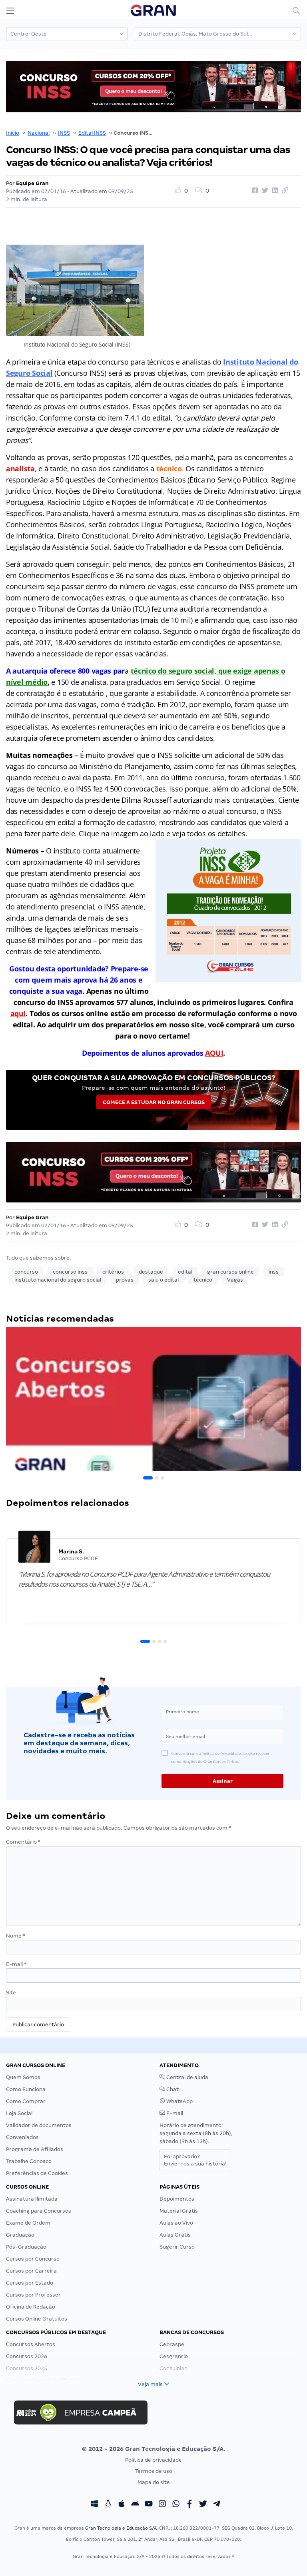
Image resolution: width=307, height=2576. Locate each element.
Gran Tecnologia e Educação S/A (121, 2528)
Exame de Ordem (28, 2223)
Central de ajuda (187, 2077)
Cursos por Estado (30, 2283)
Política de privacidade (153, 2460)
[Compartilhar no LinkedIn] (274, 191)
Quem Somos (23, 2077)
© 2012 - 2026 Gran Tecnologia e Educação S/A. (153, 2449)
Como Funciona (26, 2089)
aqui (18, 1013)
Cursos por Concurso (33, 2259)
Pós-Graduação (26, 2247)
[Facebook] (189, 2505)
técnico (169, 469)
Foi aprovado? (195, 2160)
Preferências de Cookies (37, 2173)
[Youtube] (149, 2505)
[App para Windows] (94, 2505)
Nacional (39, 133)
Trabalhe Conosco (29, 2161)
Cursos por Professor (33, 2295)
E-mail (16, 1964)
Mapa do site (154, 2482)
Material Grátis (179, 2211)
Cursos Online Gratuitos (37, 2319)
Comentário (23, 1842)
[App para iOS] (122, 2505)
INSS (64, 133)
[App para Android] (135, 2505)
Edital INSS (92, 133)
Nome (16, 1936)
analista (20, 469)
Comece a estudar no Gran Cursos (154, 1102)
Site (11, 1993)
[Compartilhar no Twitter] (264, 191)
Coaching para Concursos (39, 2211)
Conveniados (22, 2137)
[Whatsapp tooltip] (176, 2505)
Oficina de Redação (31, 2307)
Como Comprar (26, 2101)
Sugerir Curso (177, 2247)
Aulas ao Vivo (176, 2223)
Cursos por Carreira (31, 2271)
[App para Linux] (108, 2505)
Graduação (20, 2235)
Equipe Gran (32, 183)
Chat (172, 2089)
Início (13, 133)
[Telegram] (217, 2505)
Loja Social (19, 2113)
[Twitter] (203, 2505)
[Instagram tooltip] (162, 2505)
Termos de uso (154, 2471)
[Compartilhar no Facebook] (254, 191)
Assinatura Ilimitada (32, 2199)
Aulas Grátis (175, 2235)
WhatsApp (179, 2101)
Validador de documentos (39, 2125)
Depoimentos (177, 2199)
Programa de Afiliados (35, 2149)
